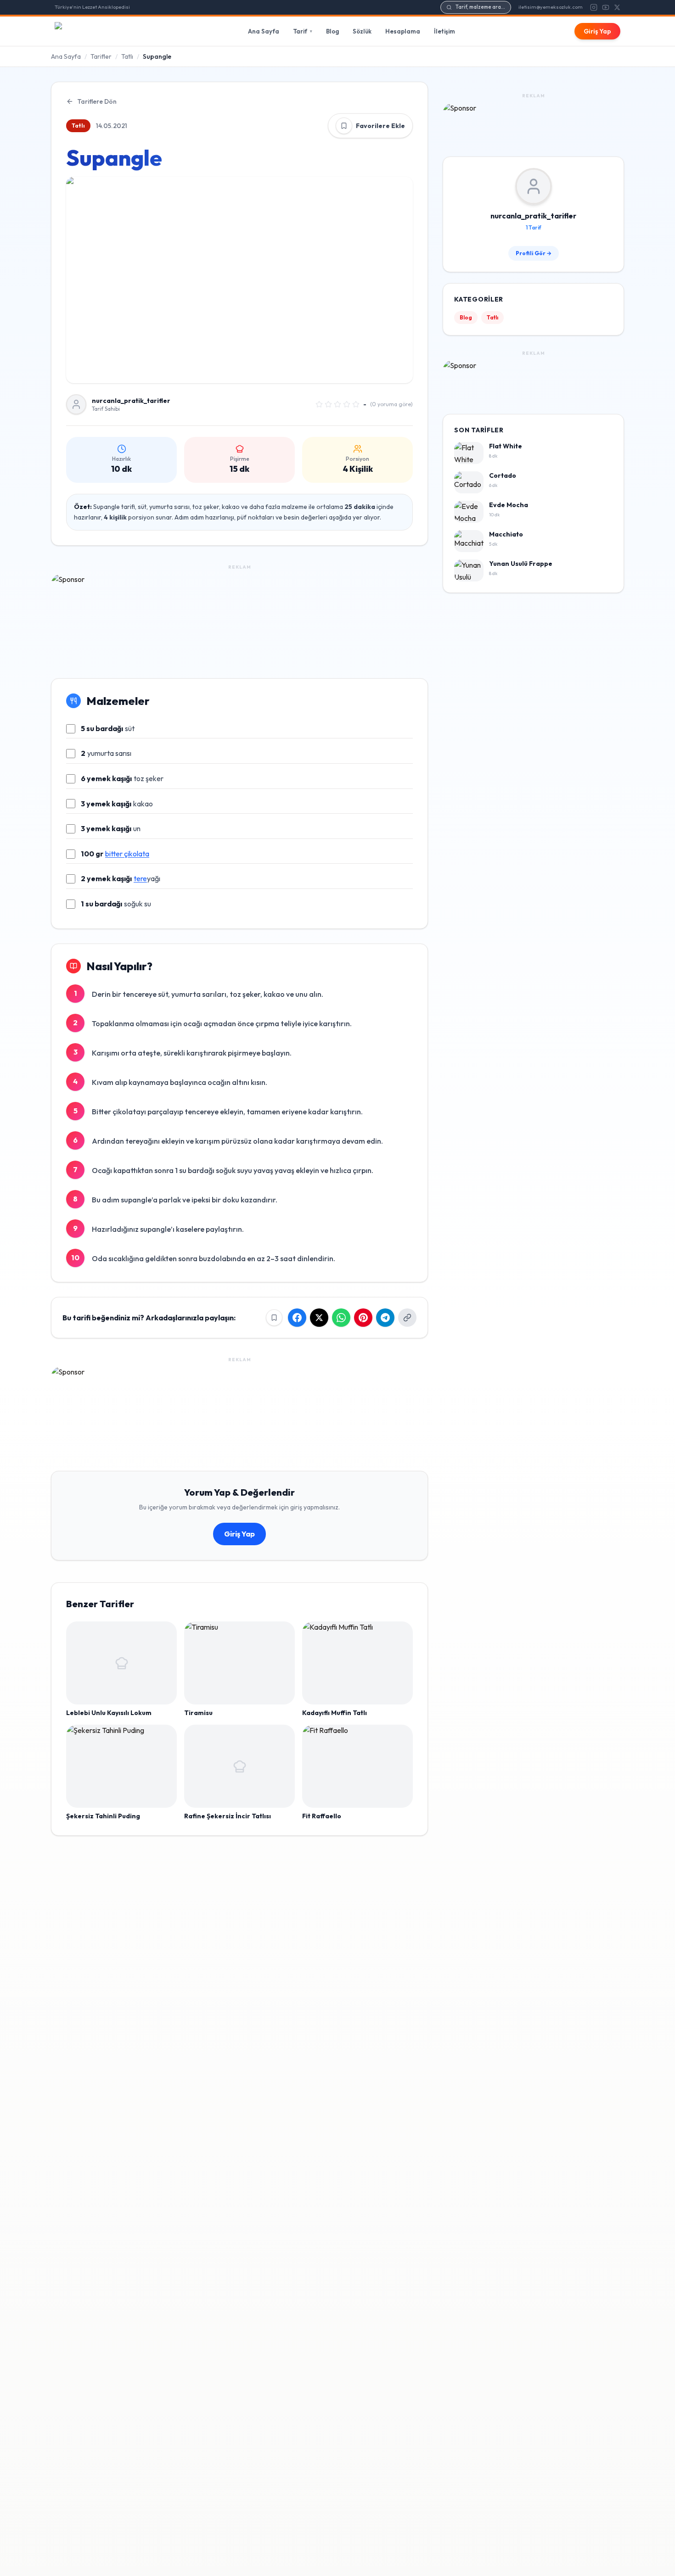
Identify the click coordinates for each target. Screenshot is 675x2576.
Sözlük (362, 31)
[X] (617, 7)
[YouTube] (606, 7)
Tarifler (101, 56)
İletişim (444, 31)
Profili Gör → (534, 253)
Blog (332, 31)
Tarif (303, 31)
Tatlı (127, 56)
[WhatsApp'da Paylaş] (341, 1318)
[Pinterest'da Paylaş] (363, 1318)
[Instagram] (594, 7)
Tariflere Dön (97, 101)
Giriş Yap (597, 31)
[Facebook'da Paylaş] (297, 1318)
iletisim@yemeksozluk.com (551, 7)
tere (140, 878)
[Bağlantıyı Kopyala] (407, 1318)
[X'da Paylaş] (319, 1318)
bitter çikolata (127, 854)
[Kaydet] (344, 126)
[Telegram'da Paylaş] (385, 1318)
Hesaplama (403, 31)
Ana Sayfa (264, 31)
